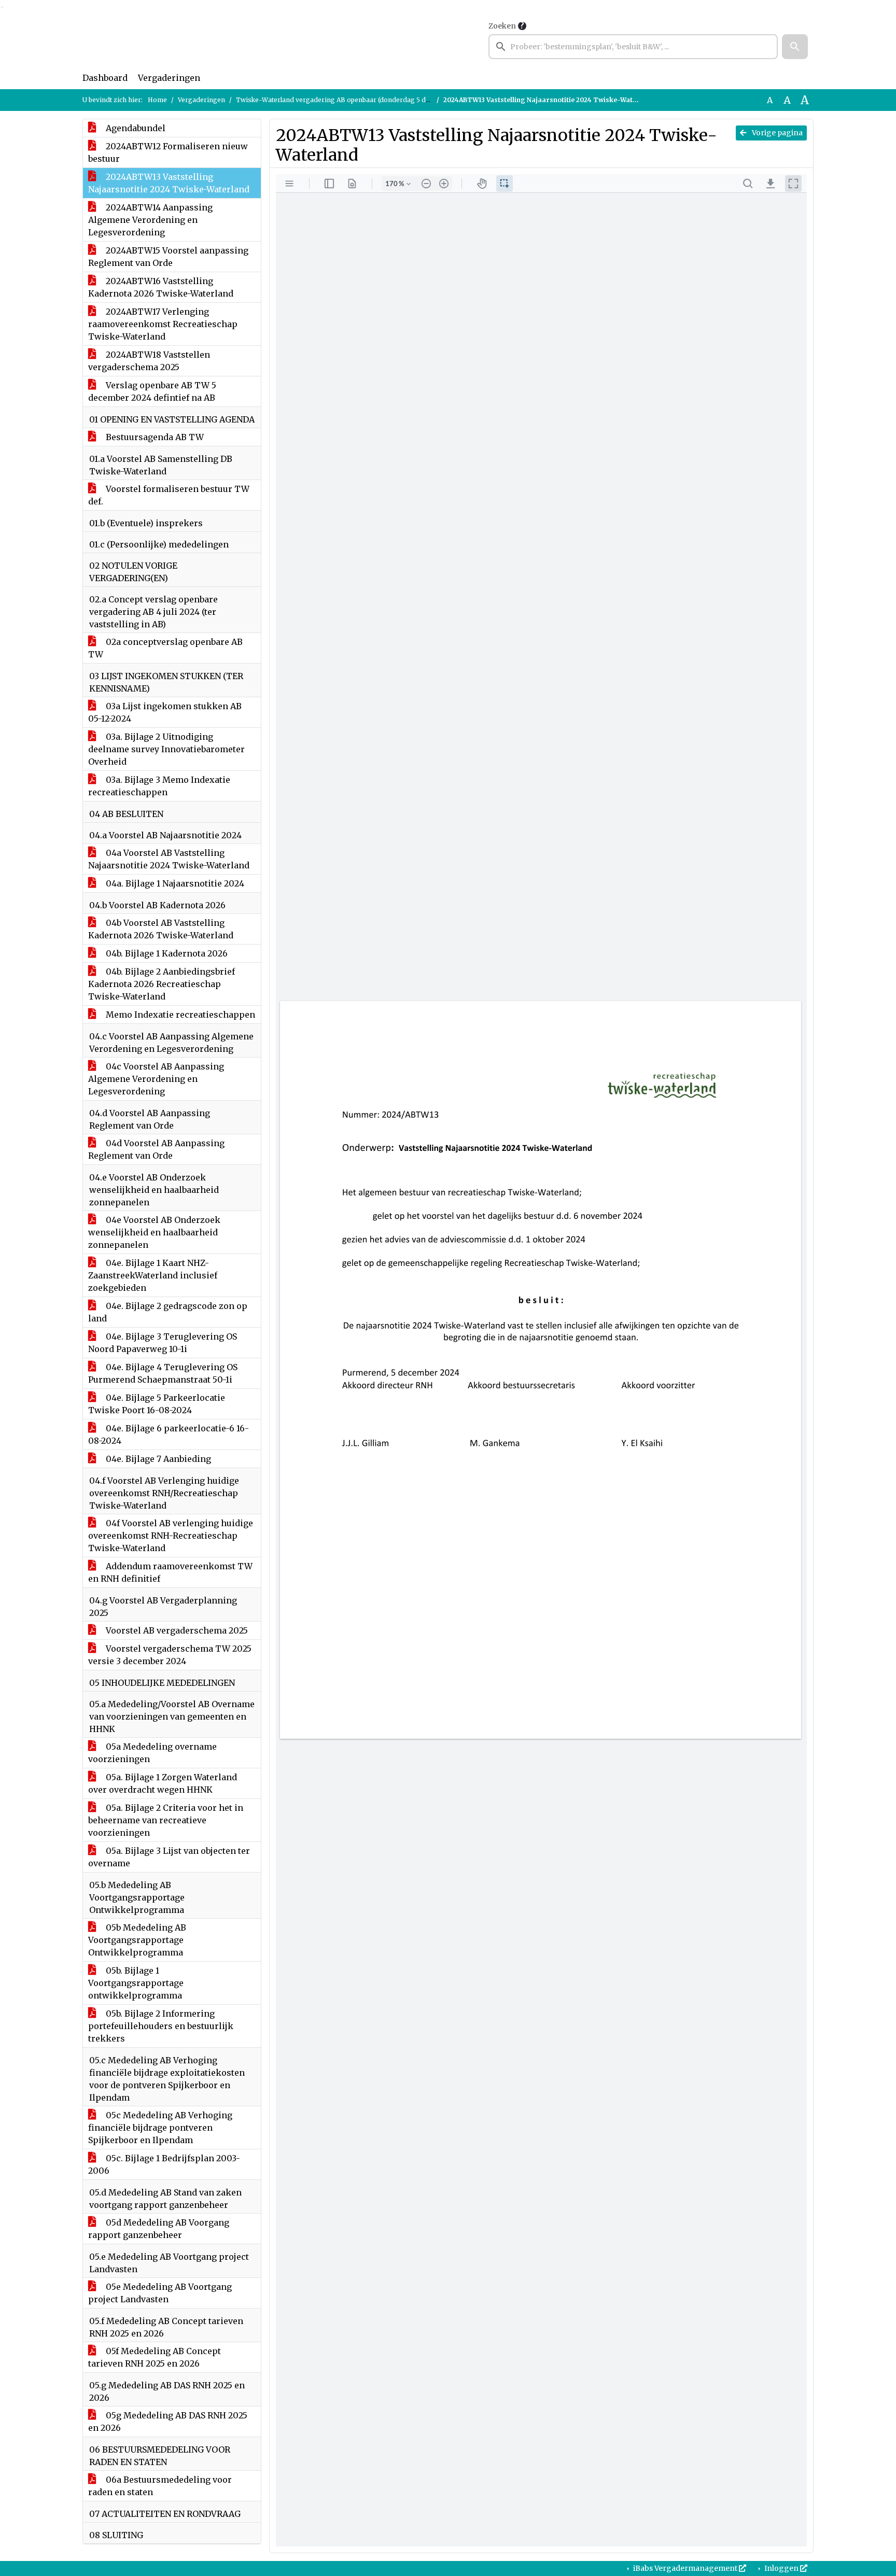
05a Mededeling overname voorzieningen (152, 1753)
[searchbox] (633, 47)
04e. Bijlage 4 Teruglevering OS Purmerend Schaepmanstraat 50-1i (163, 1373)
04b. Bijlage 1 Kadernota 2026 (166, 953)
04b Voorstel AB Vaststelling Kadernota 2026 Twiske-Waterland (161, 929)
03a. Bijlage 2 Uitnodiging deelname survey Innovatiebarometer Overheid (166, 749)
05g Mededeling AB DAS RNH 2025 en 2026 (168, 2422)
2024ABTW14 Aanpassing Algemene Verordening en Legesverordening (150, 220)
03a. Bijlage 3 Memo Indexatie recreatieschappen (159, 786)
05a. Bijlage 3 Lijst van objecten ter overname (169, 1857)
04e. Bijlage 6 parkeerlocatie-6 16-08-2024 (169, 1434)
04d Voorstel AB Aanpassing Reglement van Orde (156, 1149)
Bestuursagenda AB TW (154, 437)
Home (157, 100)
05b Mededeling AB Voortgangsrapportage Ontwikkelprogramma (137, 1940)
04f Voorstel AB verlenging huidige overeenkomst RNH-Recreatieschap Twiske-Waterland (171, 1536)
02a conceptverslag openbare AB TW (165, 648)
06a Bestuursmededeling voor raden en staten (160, 2486)
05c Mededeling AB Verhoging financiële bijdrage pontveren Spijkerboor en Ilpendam (160, 2128)
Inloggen (781, 2568)
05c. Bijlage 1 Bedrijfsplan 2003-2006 (164, 2164)
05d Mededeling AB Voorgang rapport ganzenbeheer (159, 2229)
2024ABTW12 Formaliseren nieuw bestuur (168, 152)
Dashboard (105, 78)
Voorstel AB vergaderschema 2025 (176, 1630)
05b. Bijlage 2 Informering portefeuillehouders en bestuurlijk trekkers (161, 2026)
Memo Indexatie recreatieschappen (179, 1015)
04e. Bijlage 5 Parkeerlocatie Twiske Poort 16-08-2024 (157, 1404)
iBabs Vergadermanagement (685, 2568)
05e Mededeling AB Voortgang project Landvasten (160, 2293)
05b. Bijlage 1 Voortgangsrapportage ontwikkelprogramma (136, 1983)
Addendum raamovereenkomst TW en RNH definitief (170, 1572)
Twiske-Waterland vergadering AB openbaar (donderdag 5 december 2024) (354, 100)
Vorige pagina (776, 133)
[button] (795, 47)
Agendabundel (135, 128)
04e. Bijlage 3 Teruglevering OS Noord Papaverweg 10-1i (163, 1343)
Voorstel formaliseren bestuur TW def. (169, 495)
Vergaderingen (169, 78)
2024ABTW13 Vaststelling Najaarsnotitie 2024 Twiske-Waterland (169, 183)
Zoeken (502, 26)
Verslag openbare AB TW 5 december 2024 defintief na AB (152, 391)
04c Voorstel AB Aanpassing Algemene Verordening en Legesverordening (156, 1079)
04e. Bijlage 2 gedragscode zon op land (168, 1312)
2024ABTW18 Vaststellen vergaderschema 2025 (149, 361)
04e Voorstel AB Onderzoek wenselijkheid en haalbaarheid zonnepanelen (154, 1232)
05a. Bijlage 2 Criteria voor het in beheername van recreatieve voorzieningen (166, 1820)
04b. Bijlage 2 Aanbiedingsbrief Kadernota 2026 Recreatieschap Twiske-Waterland (162, 984)
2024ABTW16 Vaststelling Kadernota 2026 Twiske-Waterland (161, 287)
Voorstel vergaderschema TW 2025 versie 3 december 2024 (170, 1655)
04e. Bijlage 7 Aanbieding (157, 1459)
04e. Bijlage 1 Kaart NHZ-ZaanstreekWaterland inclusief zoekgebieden (153, 1275)
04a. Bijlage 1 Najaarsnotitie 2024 (174, 883)
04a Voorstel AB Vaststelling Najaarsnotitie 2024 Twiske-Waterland (169, 859)
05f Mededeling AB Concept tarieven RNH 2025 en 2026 (155, 2357)
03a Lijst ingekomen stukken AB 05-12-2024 (165, 712)
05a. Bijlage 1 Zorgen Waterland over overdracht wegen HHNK (163, 1783)
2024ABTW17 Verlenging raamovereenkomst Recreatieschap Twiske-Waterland (163, 324)
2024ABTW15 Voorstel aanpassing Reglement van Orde (168, 257)
